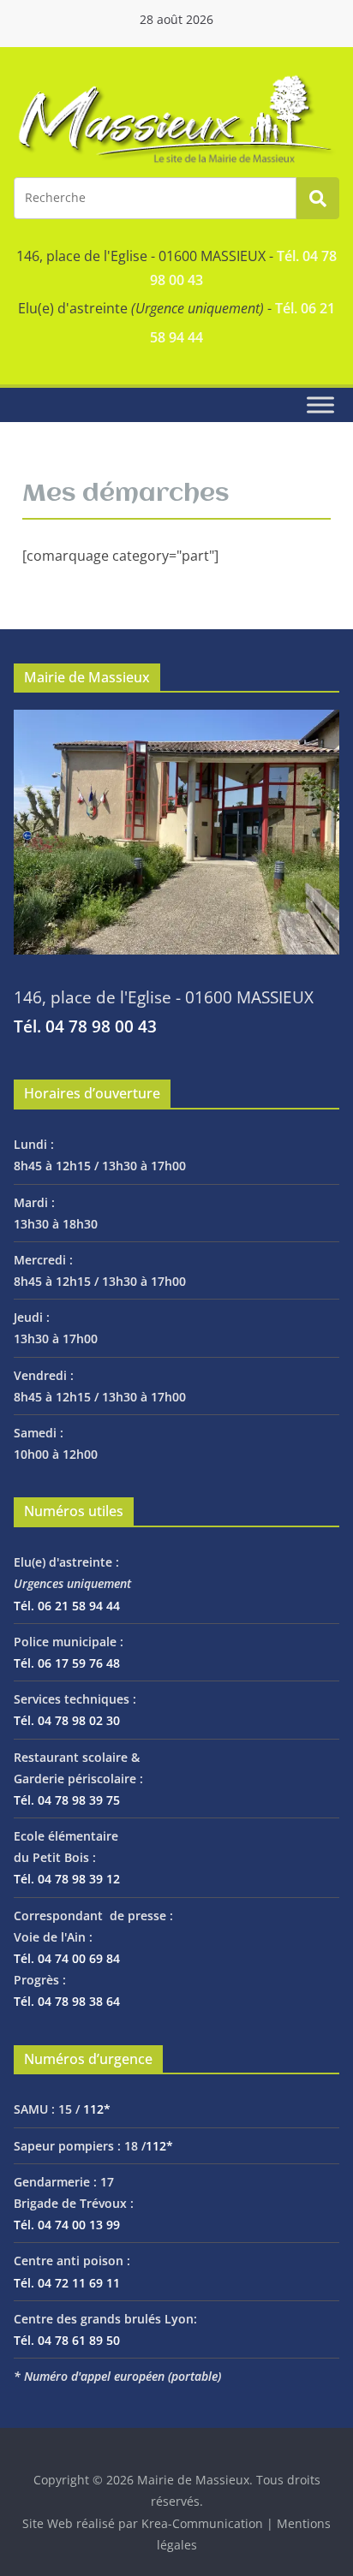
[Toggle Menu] (320, 405)
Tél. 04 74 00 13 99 (67, 2225)
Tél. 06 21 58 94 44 (67, 1606)
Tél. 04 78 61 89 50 (67, 2340)
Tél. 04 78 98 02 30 (67, 1720)
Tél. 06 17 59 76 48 (67, 1663)
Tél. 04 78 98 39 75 (67, 1800)
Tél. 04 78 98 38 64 (67, 2001)
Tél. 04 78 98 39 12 (67, 1879)
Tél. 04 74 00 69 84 (67, 1958)
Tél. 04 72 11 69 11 (67, 2283)
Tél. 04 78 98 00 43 (85, 1026)
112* (97, 2109)
